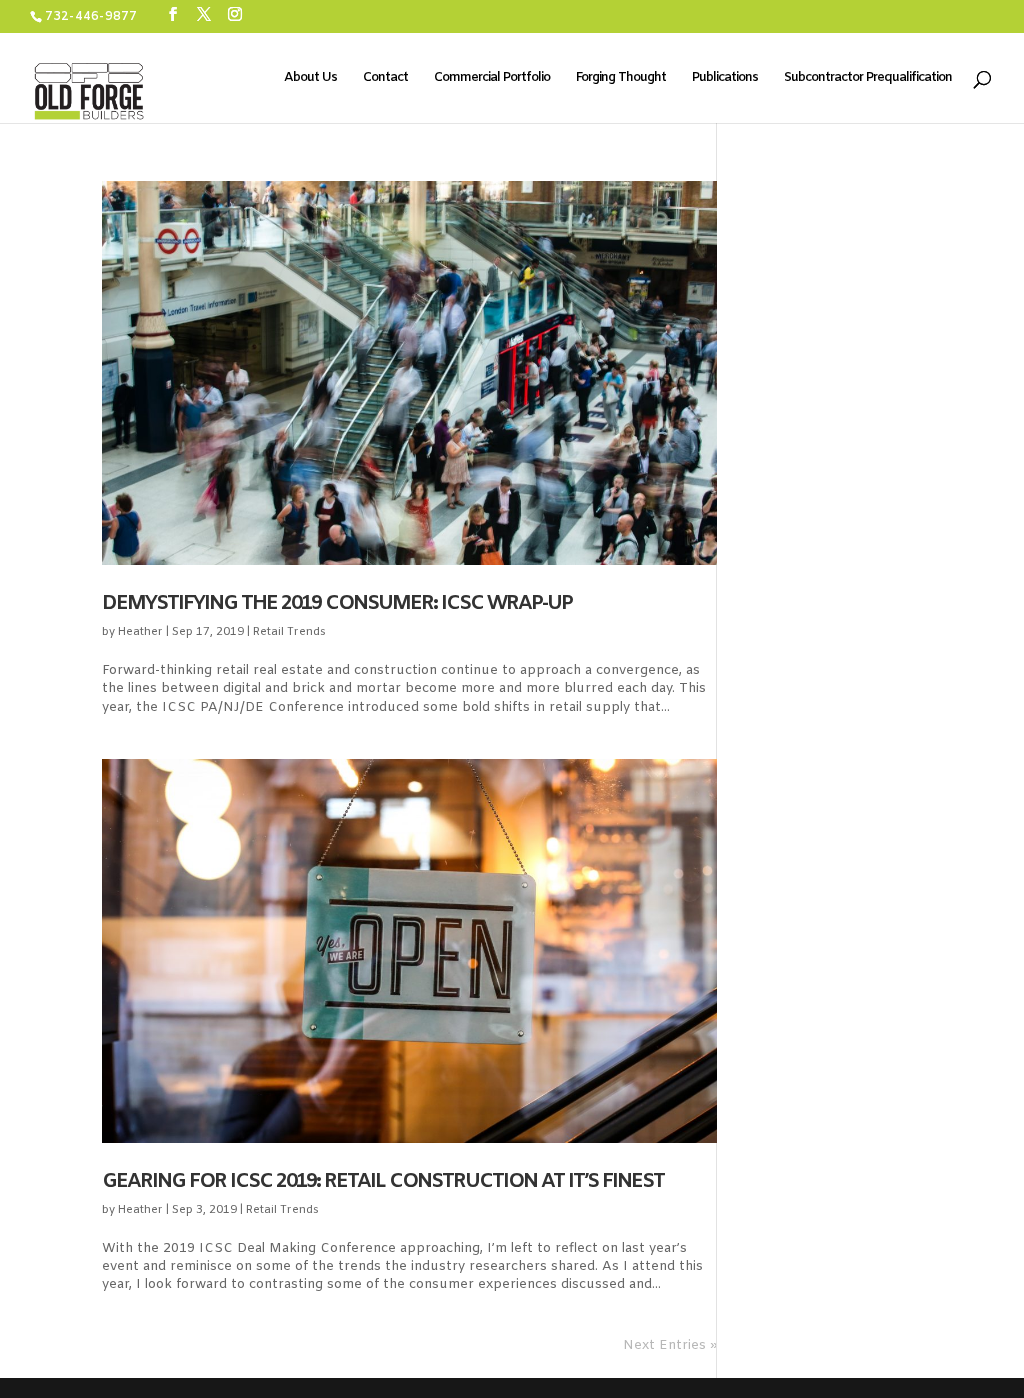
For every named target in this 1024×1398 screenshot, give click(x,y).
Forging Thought (621, 78)
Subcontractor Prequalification (868, 78)
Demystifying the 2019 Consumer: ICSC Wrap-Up (337, 603)
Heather (140, 632)
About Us (310, 78)
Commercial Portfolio (492, 78)
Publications (725, 78)
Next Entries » (670, 1345)
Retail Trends (289, 632)
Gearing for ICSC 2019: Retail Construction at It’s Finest (383, 1181)
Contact (385, 78)
